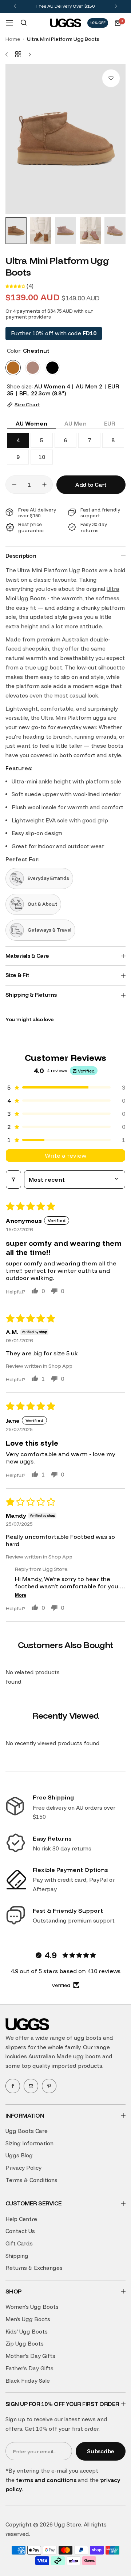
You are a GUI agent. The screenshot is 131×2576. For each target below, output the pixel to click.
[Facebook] (13, 2086)
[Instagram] (31, 2086)
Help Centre (21, 2219)
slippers (16, 2047)
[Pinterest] (49, 2086)
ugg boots (88, 2038)
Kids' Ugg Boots (27, 2332)
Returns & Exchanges (34, 2268)
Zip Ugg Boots (25, 2344)
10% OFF (98, 23)
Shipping (17, 2256)
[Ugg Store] (65, 23)
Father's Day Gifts (29, 2368)
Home (13, 39)
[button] (15, 6)
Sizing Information (29, 2143)
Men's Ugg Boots (28, 2319)
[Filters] (13, 1180)
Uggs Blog (19, 2155)
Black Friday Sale (28, 2381)
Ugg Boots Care (27, 2131)
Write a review (65, 1155)
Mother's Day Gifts (30, 2356)
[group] (65, 139)
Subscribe (101, 2451)
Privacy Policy (23, 2168)
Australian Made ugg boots (65, 2056)
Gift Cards (19, 2243)
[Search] (24, 23)
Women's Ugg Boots (32, 2307)
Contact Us (20, 2231)
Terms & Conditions (31, 2180)
